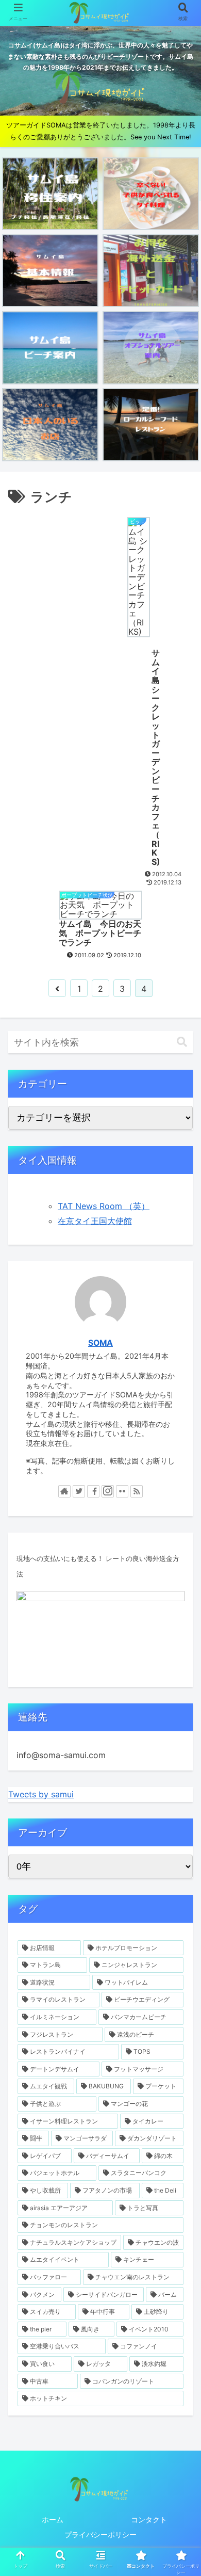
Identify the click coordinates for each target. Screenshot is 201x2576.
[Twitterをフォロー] (79, 1491)
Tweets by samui (41, 1794)
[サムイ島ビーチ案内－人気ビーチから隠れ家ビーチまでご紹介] (50, 348)
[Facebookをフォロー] (93, 1491)
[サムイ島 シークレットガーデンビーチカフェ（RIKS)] (62, 698)
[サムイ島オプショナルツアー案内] (151, 348)
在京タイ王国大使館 (95, 1221)
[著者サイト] (64, 1491)
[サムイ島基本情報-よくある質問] (50, 271)
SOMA (100, 1343)
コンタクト (149, 2519)
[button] (182, 1042)
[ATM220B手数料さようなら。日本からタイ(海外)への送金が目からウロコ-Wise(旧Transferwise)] (151, 271)
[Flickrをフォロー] (122, 1491)
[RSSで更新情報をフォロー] (137, 1491)
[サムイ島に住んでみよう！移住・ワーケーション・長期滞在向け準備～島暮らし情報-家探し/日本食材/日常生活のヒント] (50, 194)
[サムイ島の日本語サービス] (50, 424)
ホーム (53, 2519)
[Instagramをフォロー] (108, 1491)
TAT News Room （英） (104, 1206)
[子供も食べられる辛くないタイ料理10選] (151, 194)
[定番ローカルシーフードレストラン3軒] (151, 424)
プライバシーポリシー (100, 2534)
